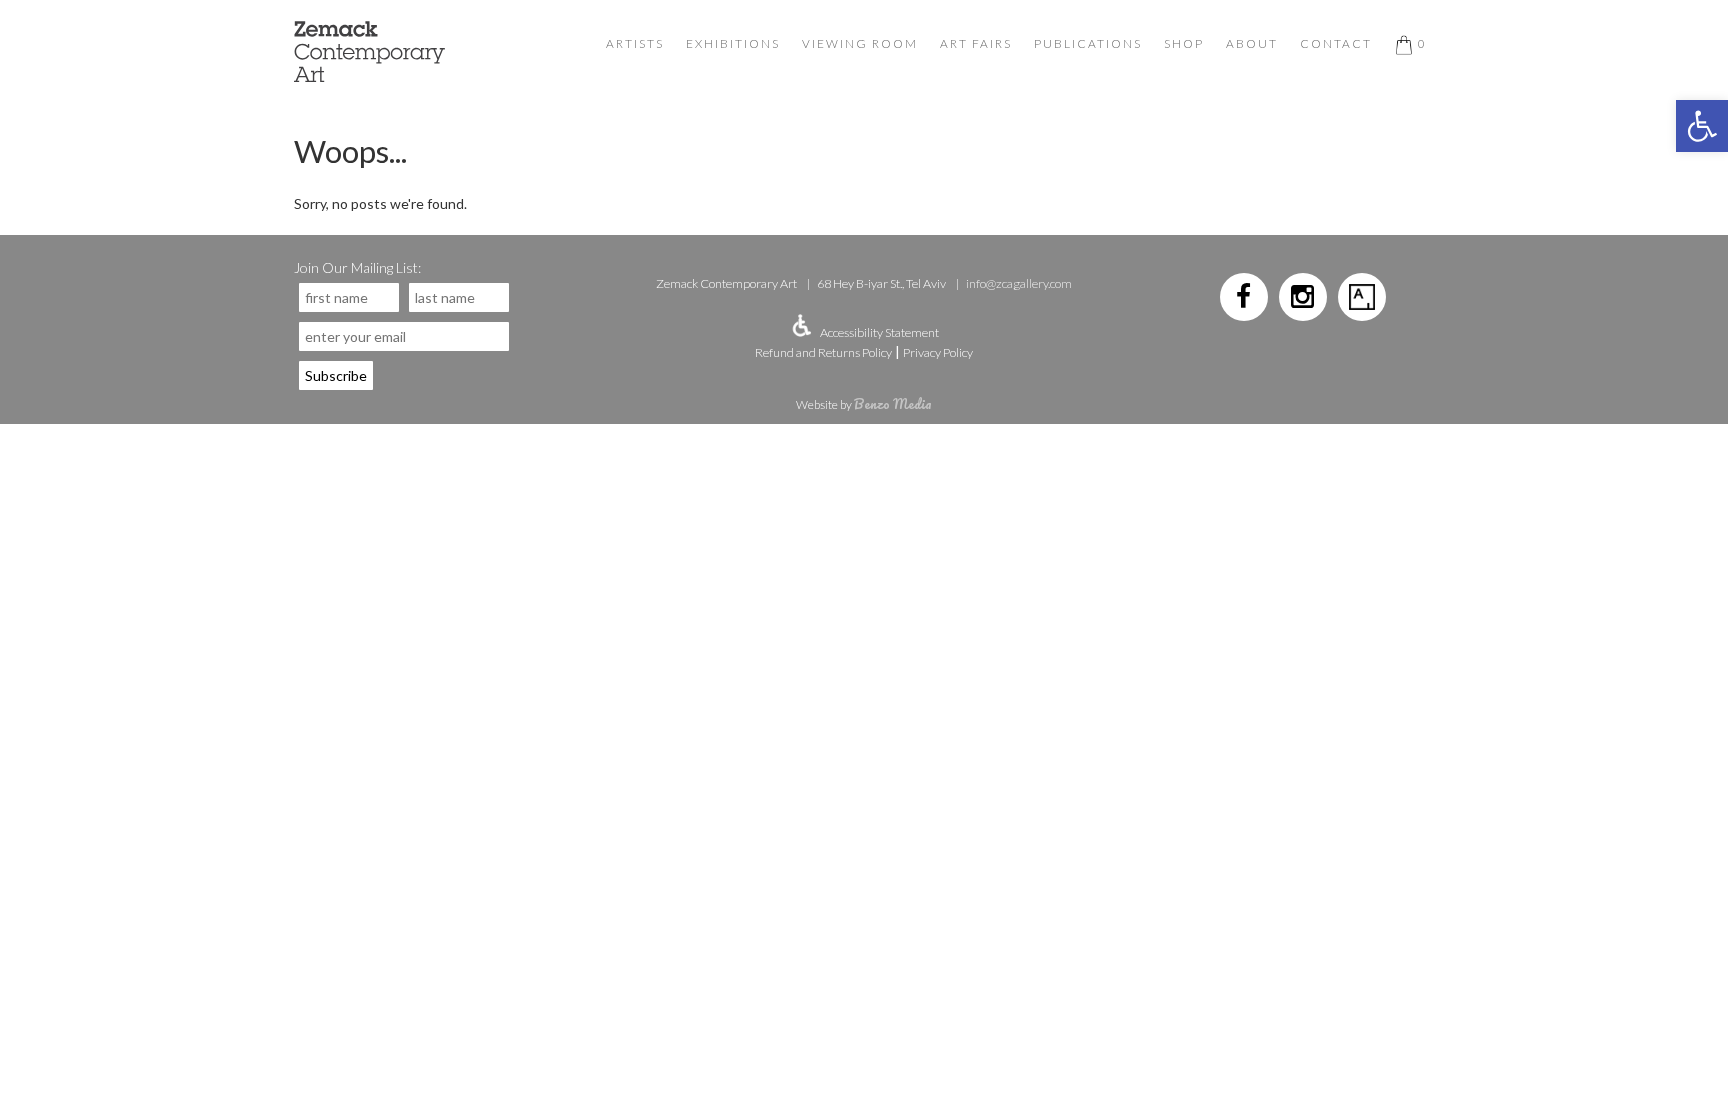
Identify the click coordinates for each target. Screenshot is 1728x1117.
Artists (635, 43)
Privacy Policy (938, 352)
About (1252, 43)
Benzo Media (893, 403)
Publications (1088, 43)
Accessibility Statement (879, 332)
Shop (1184, 43)
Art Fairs (976, 43)
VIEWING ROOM (860, 43)
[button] (1702, 126)
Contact (1336, 43)
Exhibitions (733, 43)
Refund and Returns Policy (823, 352)
